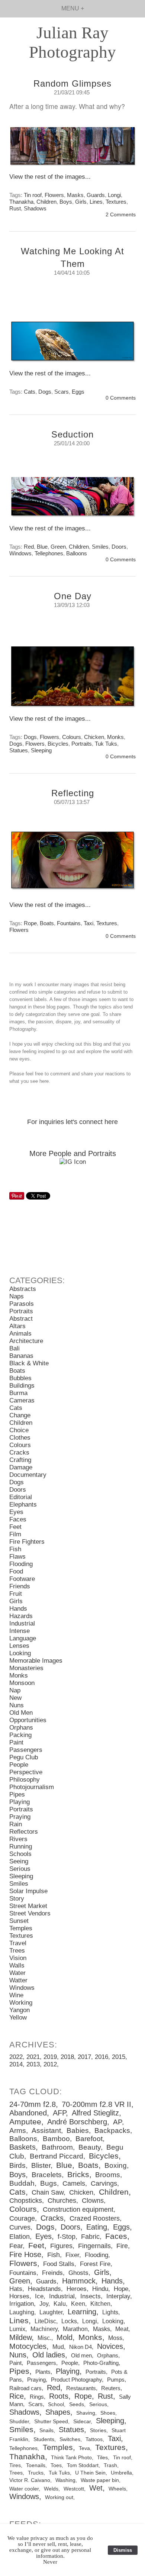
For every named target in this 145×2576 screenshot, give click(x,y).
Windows (20, 553)
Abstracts (23, 1289)
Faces (18, 1519)
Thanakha (21, 202)
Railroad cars (25, 2388)
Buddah (22, 2183)
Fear (16, 2246)
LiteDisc (45, 2321)
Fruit (16, 1594)
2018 (67, 2057)
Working (21, 2003)
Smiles (100, 547)
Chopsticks (26, 2201)
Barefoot (89, 2139)
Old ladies (49, 2355)
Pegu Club (24, 1757)
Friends (20, 1586)
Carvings (104, 2183)
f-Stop (67, 2237)
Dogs (45, 392)
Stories (98, 2430)
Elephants (23, 1505)
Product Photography (76, 2380)
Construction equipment (78, 2209)
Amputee (25, 2122)
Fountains (69, 923)
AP (117, 2122)
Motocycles (28, 2346)
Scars (62, 392)
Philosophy (25, 1780)
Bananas (21, 1356)
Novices (110, 2346)
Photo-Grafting (101, 2363)
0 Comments (121, 398)
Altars (17, 1326)
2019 (50, 2057)
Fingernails (94, 2246)
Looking (20, 1653)
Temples (21, 1928)
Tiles (102, 2457)
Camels (74, 2183)
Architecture (26, 1341)
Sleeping (41, 750)
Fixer (72, 2255)
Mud (58, 2347)
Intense (20, 1631)
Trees (17, 1951)
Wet (96, 2488)
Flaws (17, 1557)
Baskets (22, 2147)
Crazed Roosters (95, 2218)
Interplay (118, 2296)
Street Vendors (30, 1913)
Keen (78, 2304)
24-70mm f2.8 (33, 2104)
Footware (22, 1579)
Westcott (74, 2489)
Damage (21, 1467)
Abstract (21, 1319)
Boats (47, 923)
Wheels (117, 2489)
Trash (110, 2465)
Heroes (77, 2289)
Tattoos (94, 2439)
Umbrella (121, 2473)
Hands (18, 1609)
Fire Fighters (27, 1542)
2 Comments (121, 215)
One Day (73, 596)
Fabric (90, 2237)
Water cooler (24, 2489)
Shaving (86, 2413)
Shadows (35, 208)
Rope (30, 923)
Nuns (17, 1705)
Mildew (20, 2337)
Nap (15, 1690)
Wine (16, 1995)
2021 (33, 2057)
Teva (84, 2448)
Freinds (52, 2273)
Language (23, 1638)
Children (46, 202)
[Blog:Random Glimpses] (72, 150)
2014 (16, 2064)
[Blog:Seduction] (72, 500)
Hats (16, 2289)
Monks (115, 737)
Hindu (100, 2289)
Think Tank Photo (71, 2457)
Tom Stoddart (83, 2465)
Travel (18, 1943)
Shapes (58, 2412)
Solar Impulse (28, 1891)
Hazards (21, 1616)
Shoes (108, 2413)
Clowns (93, 2201)
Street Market (28, 1906)
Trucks (36, 2473)
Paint (16, 1742)
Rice (17, 2396)
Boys (66, 202)
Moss (115, 2338)
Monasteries (26, 1668)
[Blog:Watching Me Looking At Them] (72, 345)
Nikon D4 (80, 2347)
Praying (20, 1817)
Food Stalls (59, 2264)
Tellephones (49, 553)
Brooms (108, 2175)
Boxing (116, 2165)
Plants (43, 2372)
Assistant (46, 2130)
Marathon (75, 2329)
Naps (17, 1296)
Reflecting (73, 793)
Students (44, 2439)
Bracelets (47, 2175)
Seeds (77, 2404)
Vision (18, 1958)
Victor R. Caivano (30, 2480)
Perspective (26, 1772)
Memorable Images (36, 1661)
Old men (81, 2355)
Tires (15, 2465)
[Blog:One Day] (72, 680)
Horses (19, 2296)
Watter (18, 1980)
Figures (61, 2246)
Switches (70, 2439)
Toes (56, 2465)
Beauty (90, 2147)
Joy (44, 2304)
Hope (121, 2289)
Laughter (51, 2312)
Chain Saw (48, 2192)
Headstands (44, 2289)
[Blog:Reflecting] (72, 863)
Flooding (21, 1564)
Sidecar (82, 2421)
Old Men (21, 1713)
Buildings (22, 1386)
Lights (110, 2312)
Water (17, 1973)
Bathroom (57, 2147)
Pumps (116, 2380)
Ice (39, 2296)
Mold (65, 2337)
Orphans (21, 1728)
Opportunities (28, 1720)
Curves (20, 2227)
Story (17, 1899)
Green (58, 547)
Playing (20, 1802)
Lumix (17, 2329)
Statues (19, 750)
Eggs (78, 392)
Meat (122, 2329)
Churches (62, 2201)
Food (16, 1571)
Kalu (60, 2304)
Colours (72, 737)
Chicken (94, 737)
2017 (84, 2057)
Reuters (111, 2388)
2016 (101, 2057)
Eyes (16, 1512)
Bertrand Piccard (57, 2156)
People (19, 1765)
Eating (97, 2227)
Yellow (18, 2017)
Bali (14, 1348)
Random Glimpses (72, 83)
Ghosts (78, 2273)
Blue (42, 547)
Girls (81, 202)
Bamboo (56, 2139)
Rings (37, 2397)
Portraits (82, 744)
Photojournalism (32, 1787)
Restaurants (81, 2388)
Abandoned (28, 2113)
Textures (116, 202)
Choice (19, 1430)
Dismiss (123, 2550)
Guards (96, 195)
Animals (20, 1334)
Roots (59, 2396)
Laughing (22, 2312)
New (15, 1698)
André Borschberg (77, 2122)
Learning (82, 2312)
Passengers (26, 1750)
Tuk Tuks (106, 744)
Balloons (77, 553)
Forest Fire (95, 2264)
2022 (16, 2057)
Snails (46, 2430)
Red (29, 547)
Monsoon (22, 1683)
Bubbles (20, 1378)
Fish (15, 1549)
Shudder (19, 2421)
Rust (15, 208)
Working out (59, 2497)
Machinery (44, 2329)
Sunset (19, 1921)
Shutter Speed (51, 2421)
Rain (16, 1824)
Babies (78, 2130)
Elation (20, 2237)
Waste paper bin (100, 2480)
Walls (17, 1965)
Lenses (19, 1646)
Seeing (19, 1861)
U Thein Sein (90, 2473)
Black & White (29, 1363)
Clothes (20, 1438)
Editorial (21, 1497)
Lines (96, 202)
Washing (65, 2480)
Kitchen (100, 2304)
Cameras (22, 1400)
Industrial (22, 1623)
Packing (20, 1735)
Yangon (20, 2010)
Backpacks (112, 2130)
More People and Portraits (73, 1153)
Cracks (19, 1452)
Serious (20, 1869)
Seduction (72, 434)
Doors (119, 547)
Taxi (88, 923)
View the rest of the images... (50, 177)
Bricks (78, 2175)
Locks (69, 2321)
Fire (122, 2246)
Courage (22, 2218)
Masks (75, 195)
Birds (17, 2165)
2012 (50, 2064)
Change (20, 1415)
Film (15, 1534)
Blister (41, 2165)
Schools (20, 1854)
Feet (15, 1527)
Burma (18, 1393)
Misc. (44, 2338)
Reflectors (24, 1832)
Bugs (49, 2183)
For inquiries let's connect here (72, 1122)
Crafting (20, 1460)
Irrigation (22, 2304)
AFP (59, 2113)
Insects (91, 2296)
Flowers (54, 195)
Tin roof (33, 195)
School (56, 2404)
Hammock (79, 2281)
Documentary (28, 1475)
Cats (30, 392)
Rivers (18, 1839)
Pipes (17, 1794)
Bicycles (58, 744)
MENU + (73, 8)
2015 (119, 2057)
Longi (114, 195)
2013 (33, 2064)
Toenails (36, 2465)
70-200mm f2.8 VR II (96, 2104)
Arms (18, 2130)
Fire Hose (25, 2254)
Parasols (22, 1304)
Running (21, 1847)
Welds (51, 2489)
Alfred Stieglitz (95, 2113)
